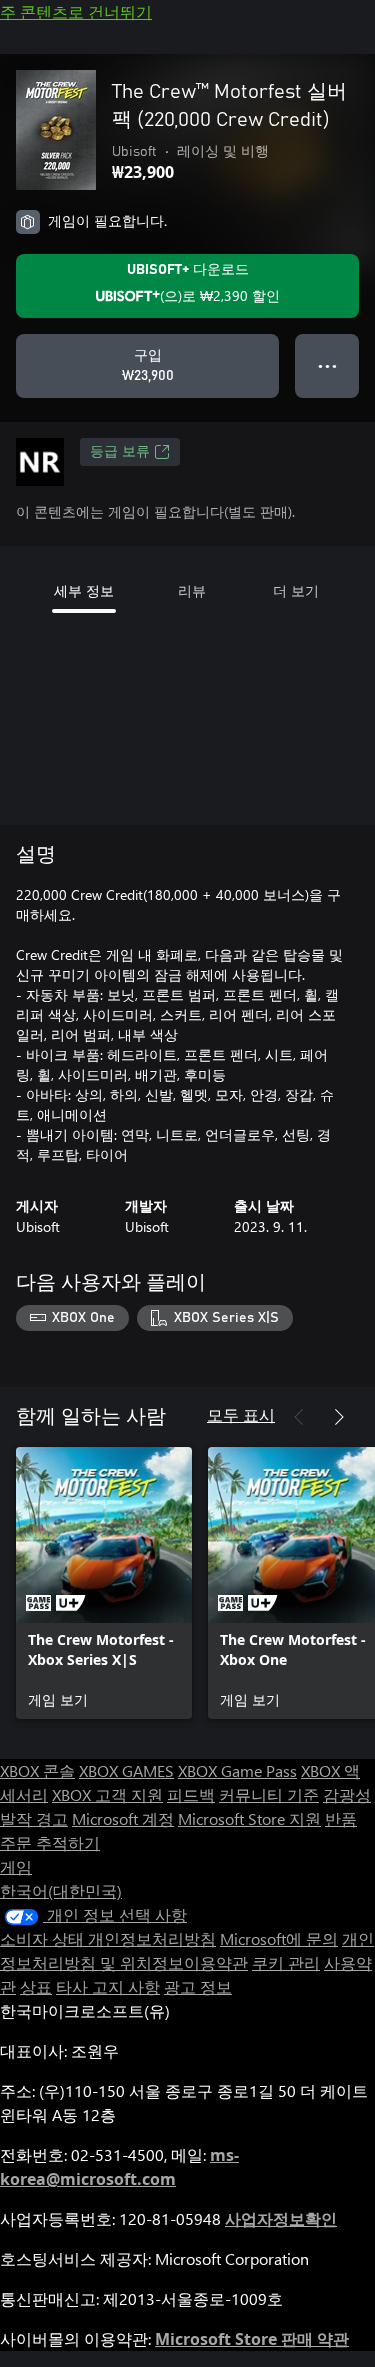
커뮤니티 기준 (269, 1794)
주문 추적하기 (50, 1842)
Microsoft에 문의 (279, 1938)
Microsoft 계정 (123, 1818)
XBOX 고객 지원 (107, 1794)
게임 (16, 1866)
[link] (104, 1583)
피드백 (191, 1794)
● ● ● (327, 365)
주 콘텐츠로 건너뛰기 (76, 11)
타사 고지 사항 (108, 1986)
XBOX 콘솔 (37, 1770)
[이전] (299, 1417)
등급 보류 (120, 452)
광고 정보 (198, 1986)
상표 (36, 1986)
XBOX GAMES (126, 1770)
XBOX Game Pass (237, 1770)
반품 (341, 1818)
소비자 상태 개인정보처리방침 (108, 1938)
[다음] (339, 1417)
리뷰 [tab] (192, 590)
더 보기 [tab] (296, 590)
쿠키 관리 (286, 1962)
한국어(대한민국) (61, 1890)
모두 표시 (241, 1414)
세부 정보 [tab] (84, 590)
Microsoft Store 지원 (249, 1818)
